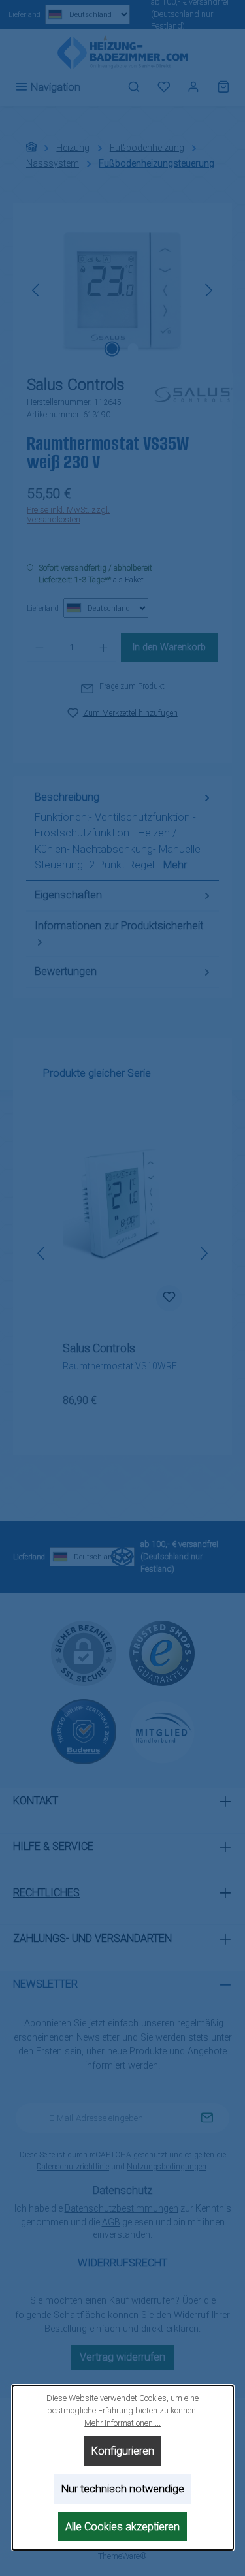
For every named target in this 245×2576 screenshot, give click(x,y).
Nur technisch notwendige (123, 2489)
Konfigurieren (123, 2451)
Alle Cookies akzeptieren (122, 2527)
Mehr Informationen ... (122, 2423)
